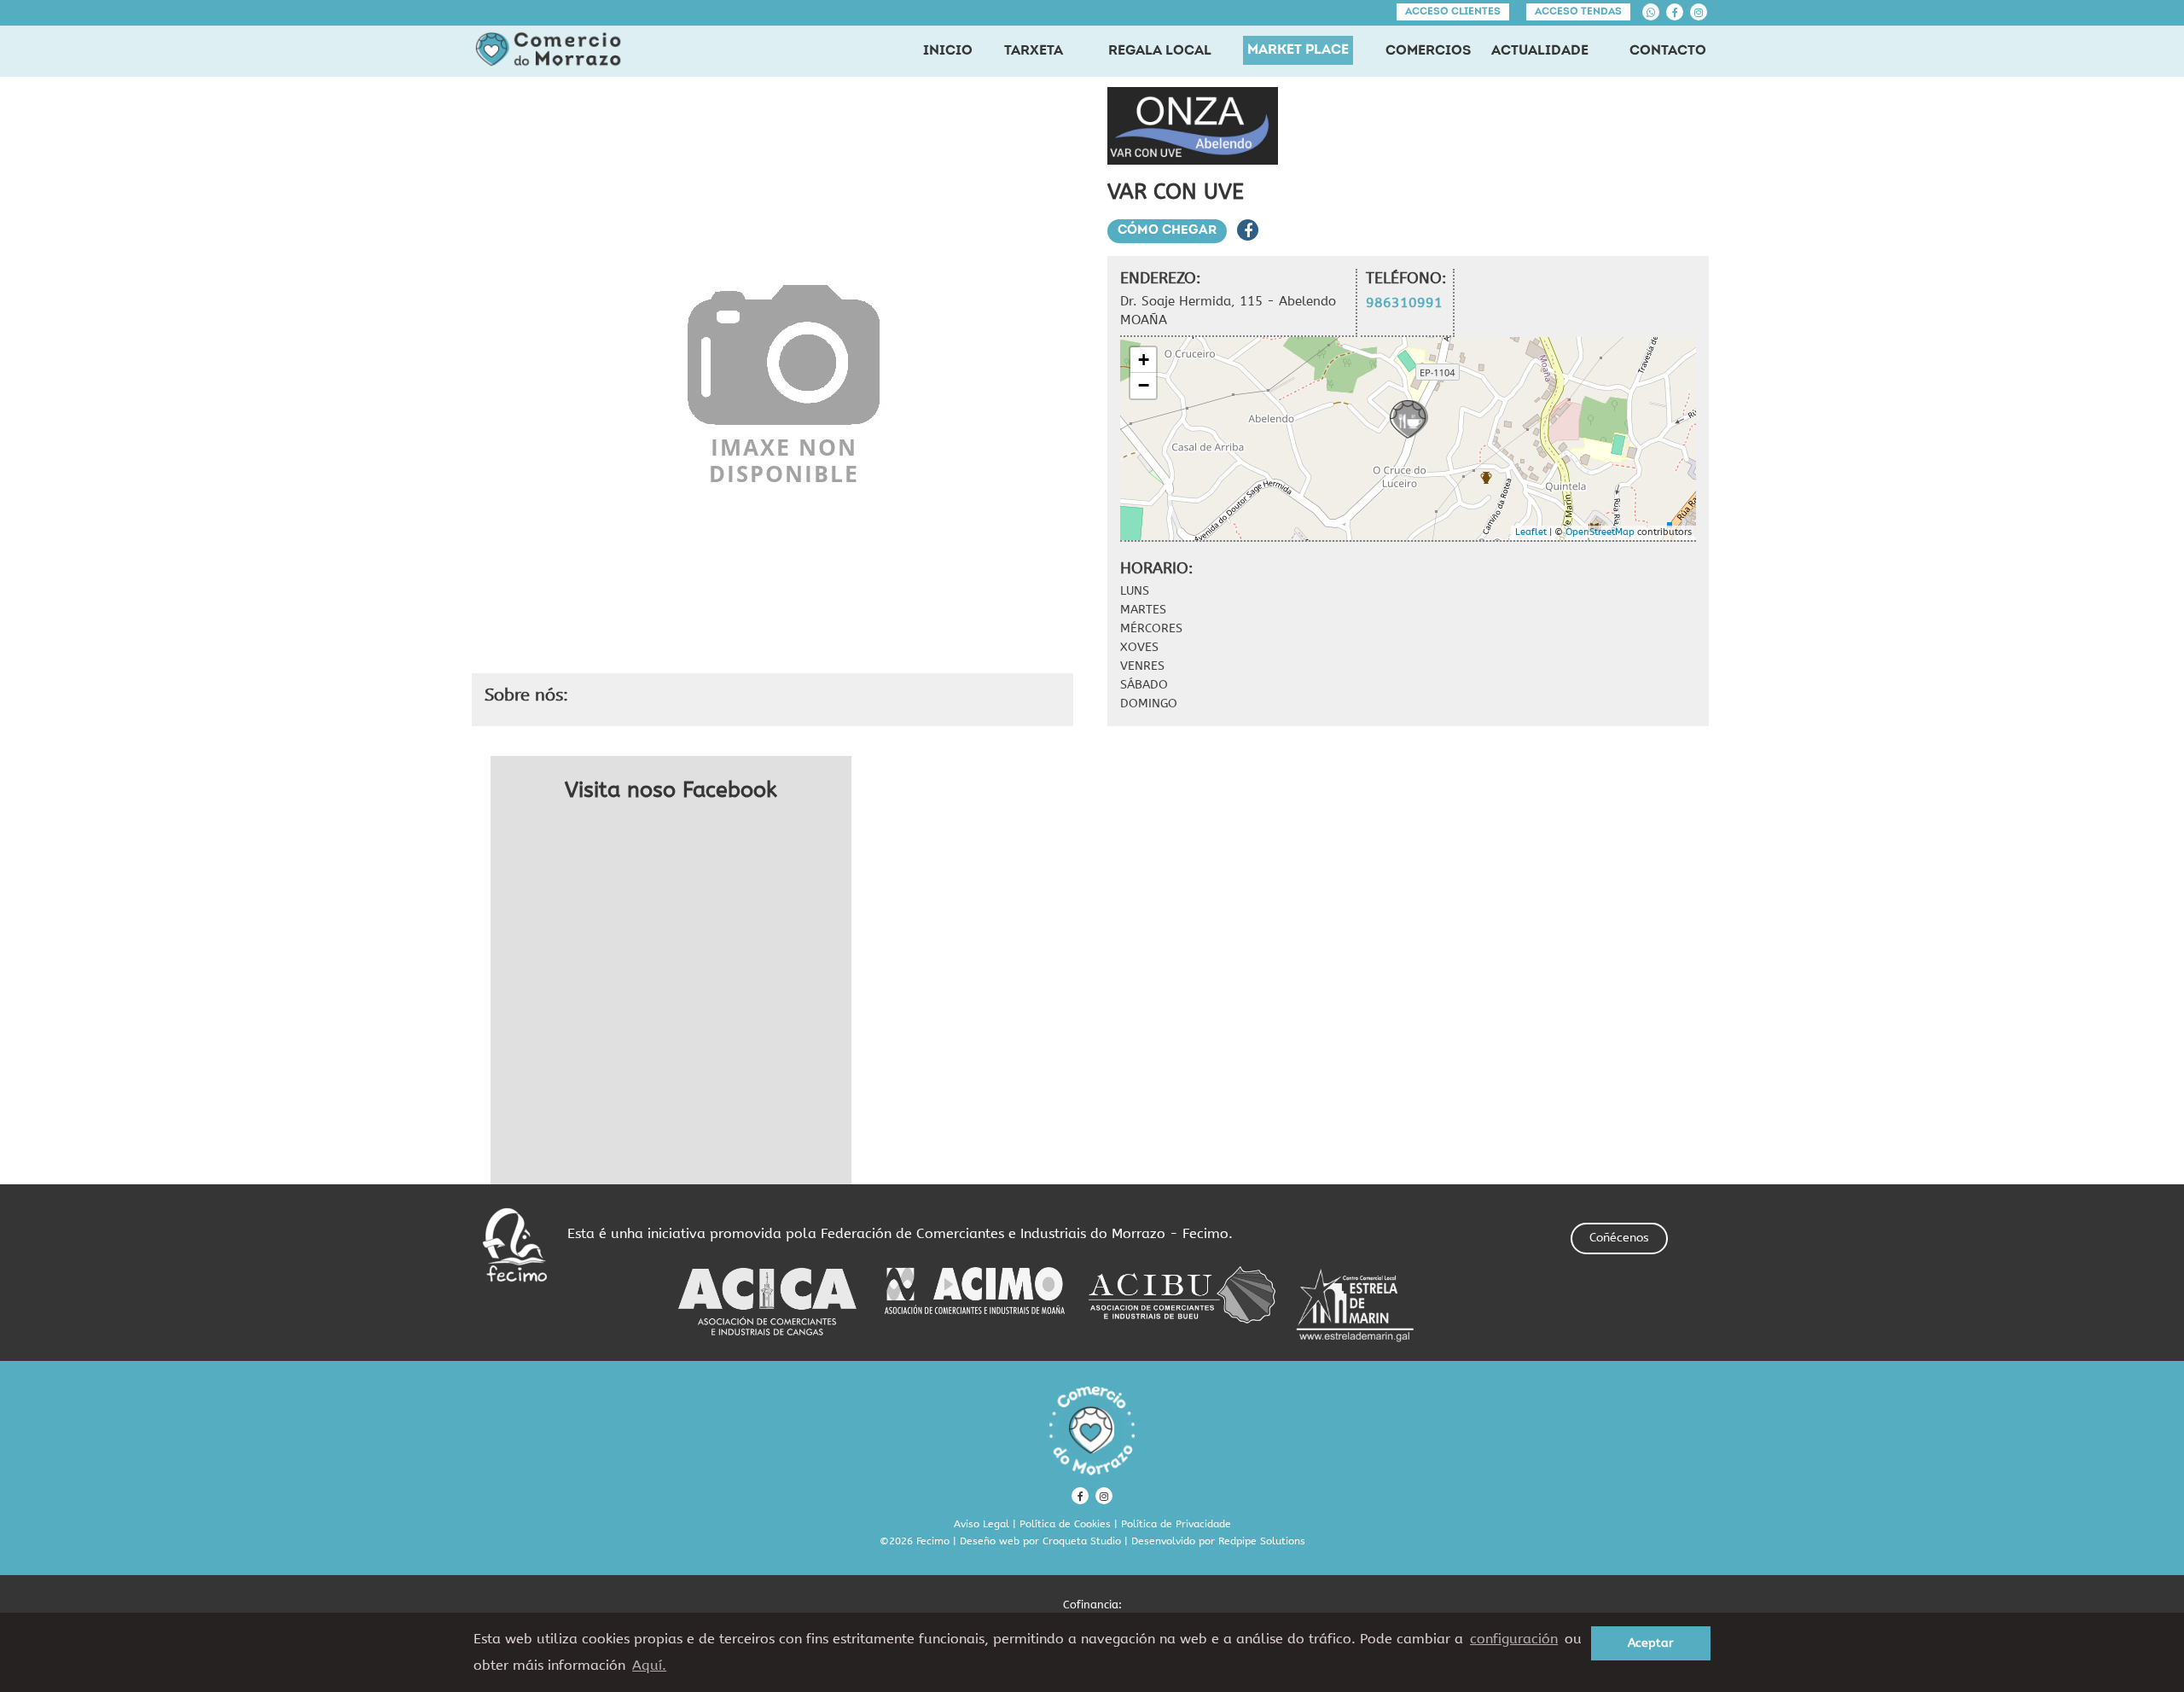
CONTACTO (1668, 51)
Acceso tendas (1578, 12)
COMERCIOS (1428, 51)
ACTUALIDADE (1540, 51)
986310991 (1404, 302)
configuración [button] (1514, 1639)
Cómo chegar (1167, 231)
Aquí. (649, 1665)
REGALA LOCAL (1160, 51)
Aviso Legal (982, 1524)
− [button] (1144, 385)
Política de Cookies (1065, 1524)
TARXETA (1034, 51)
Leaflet (1531, 532)
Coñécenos (1619, 1238)
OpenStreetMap (1600, 532)
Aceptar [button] (1651, 1643)
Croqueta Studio (1082, 1541)
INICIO (948, 51)
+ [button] (1144, 360)
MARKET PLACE (1298, 50)
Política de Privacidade (1176, 1524)
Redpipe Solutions (1262, 1541)
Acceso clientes (1453, 12)
